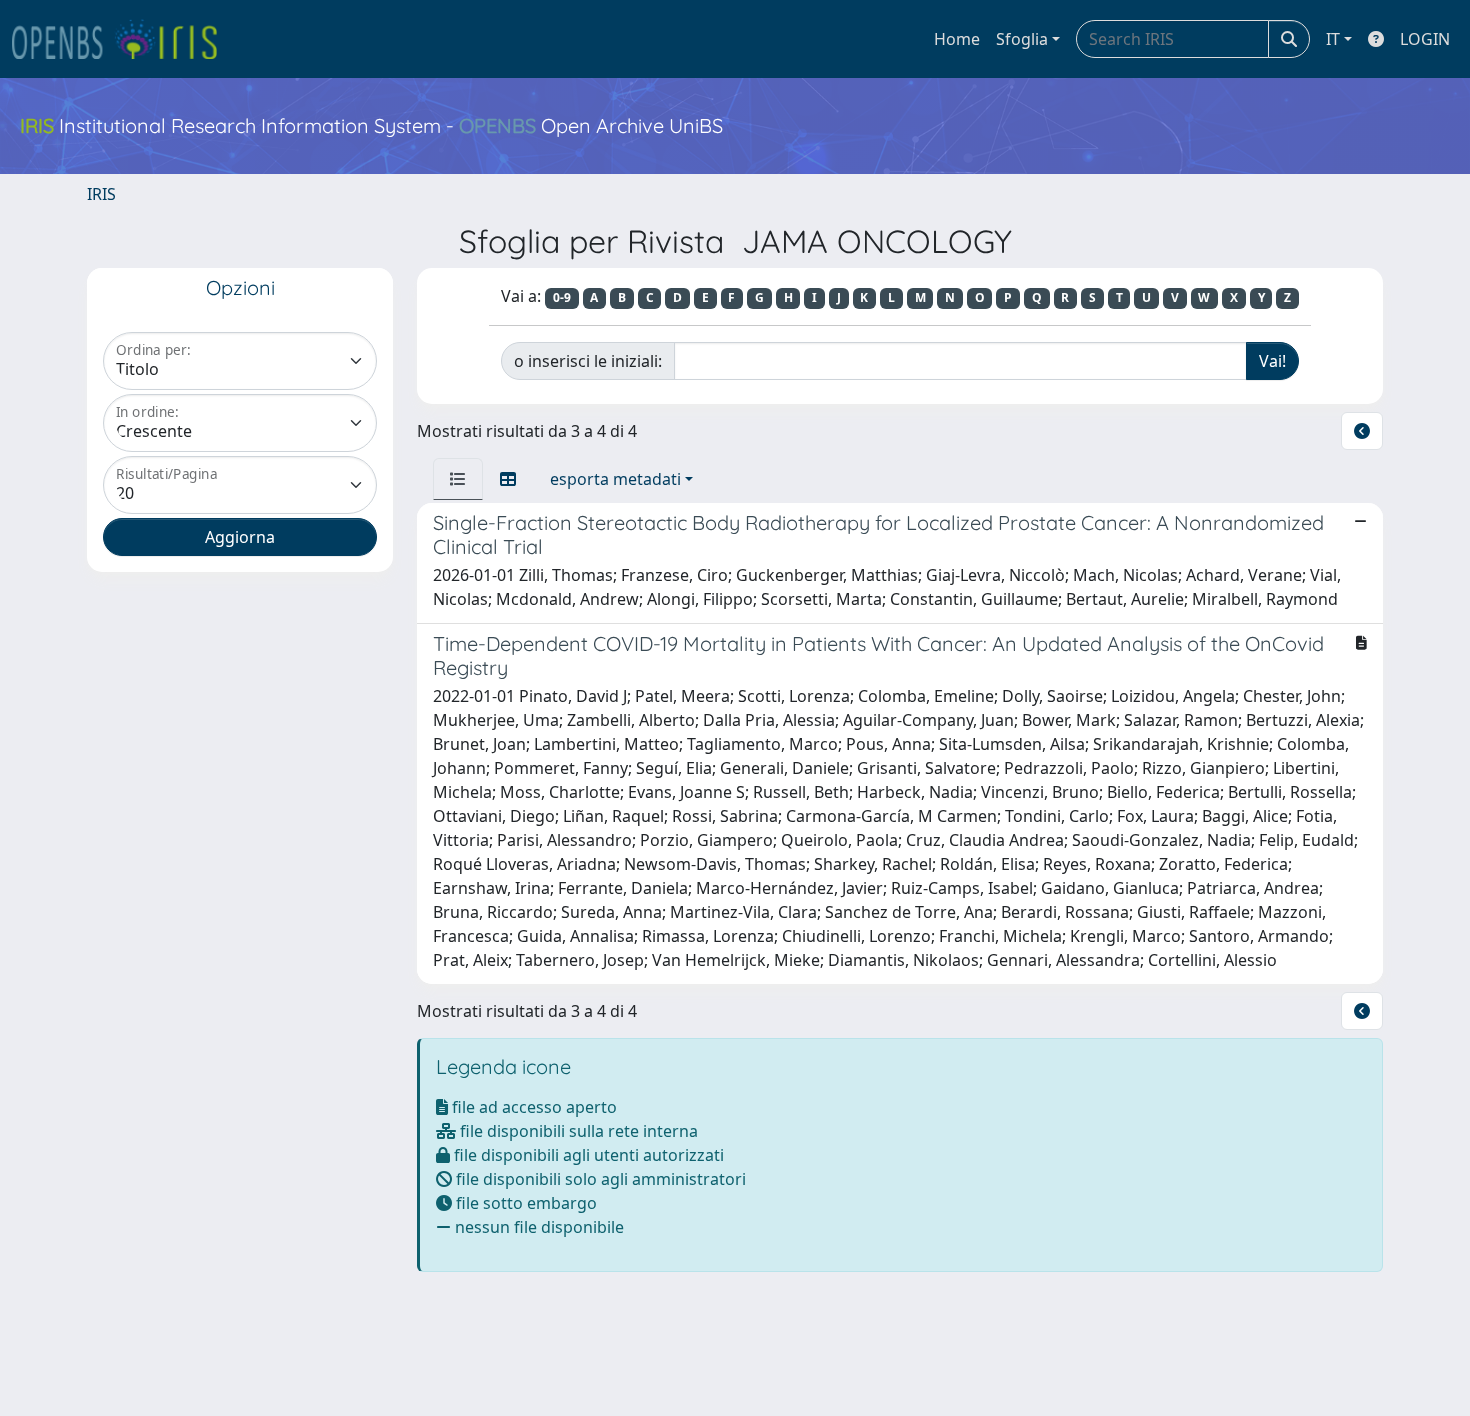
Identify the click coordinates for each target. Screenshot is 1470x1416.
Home (957, 39)
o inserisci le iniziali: (588, 361)
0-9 (562, 297)
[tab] (458, 479)
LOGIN (1425, 39)
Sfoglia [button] (1022, 39)
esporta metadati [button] (615, 479)
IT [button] (1333, 39)
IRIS (101, 194)
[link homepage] (123, 39)
